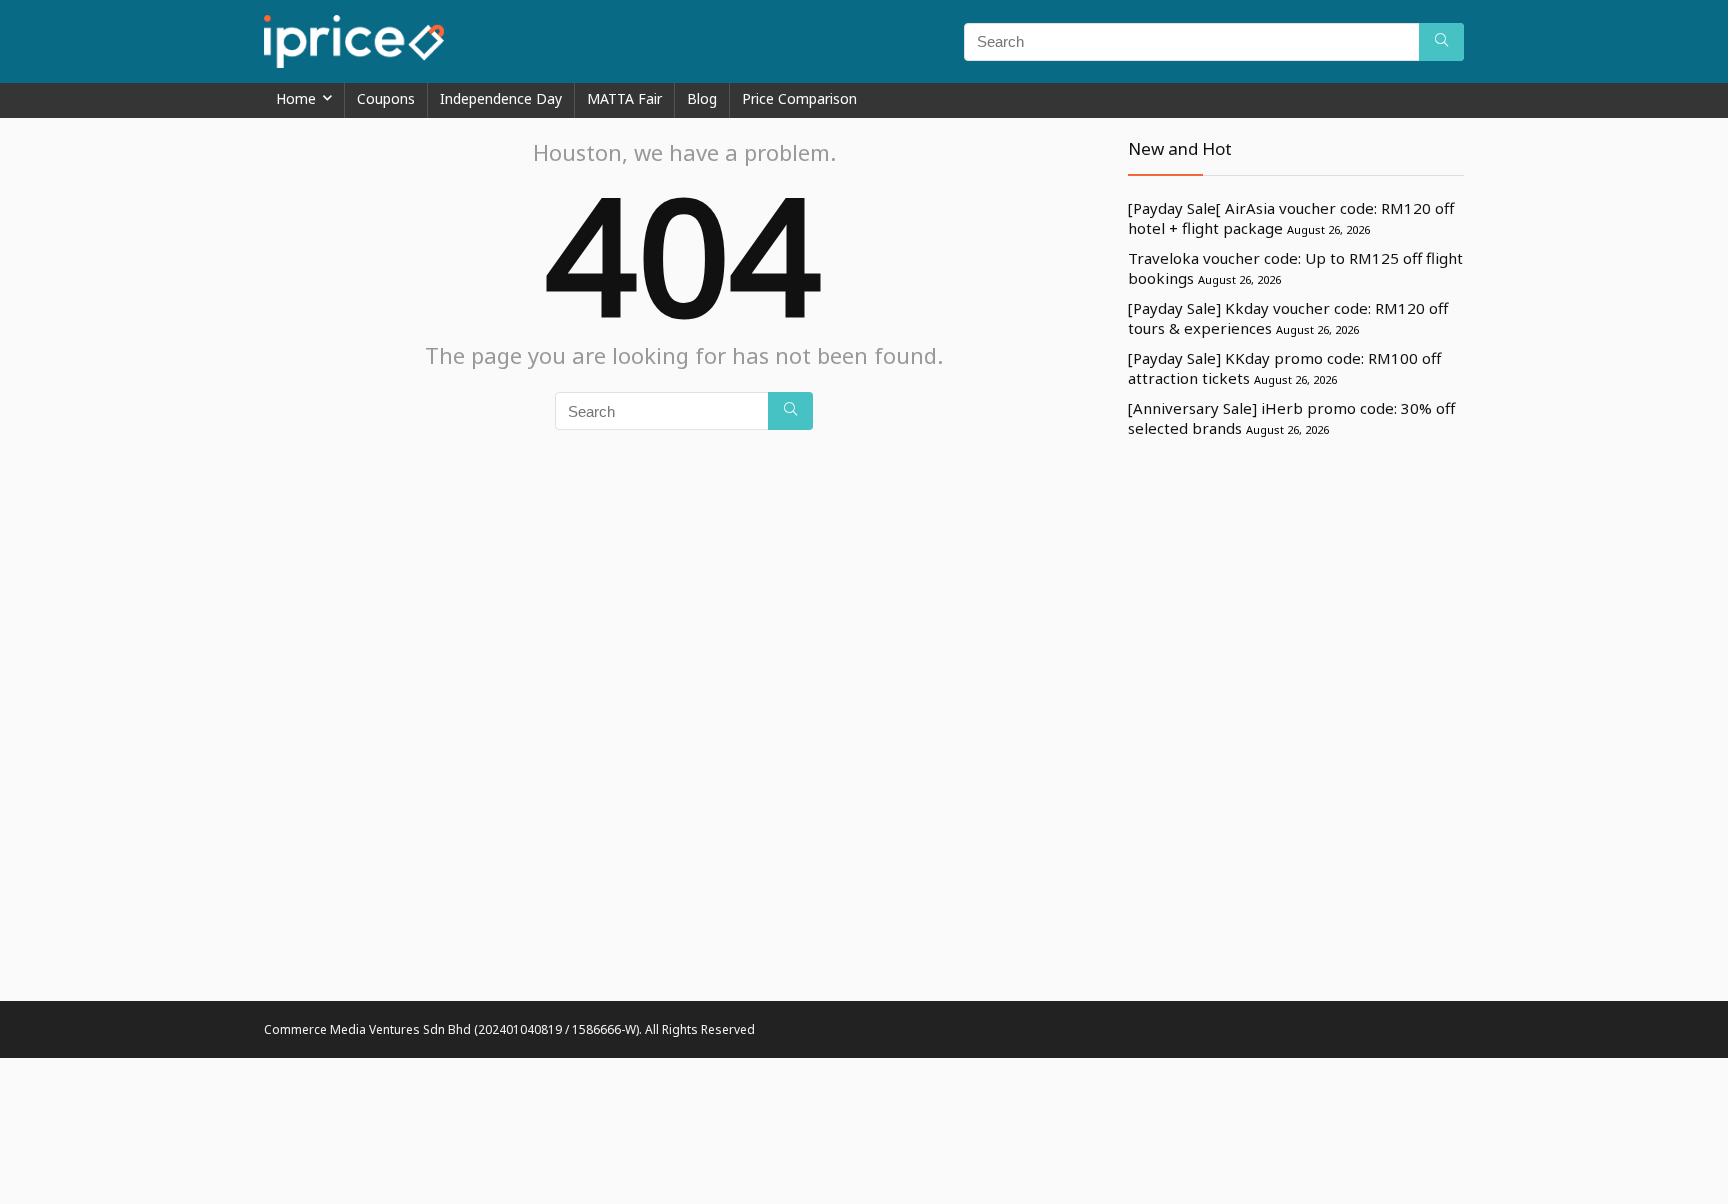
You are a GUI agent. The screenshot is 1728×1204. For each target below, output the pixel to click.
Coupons (386, 98)
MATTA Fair (624, 98)
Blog (702, 98)
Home (296, 98)
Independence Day (501, 98)
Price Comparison (799, 98)
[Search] (1441, 42)
